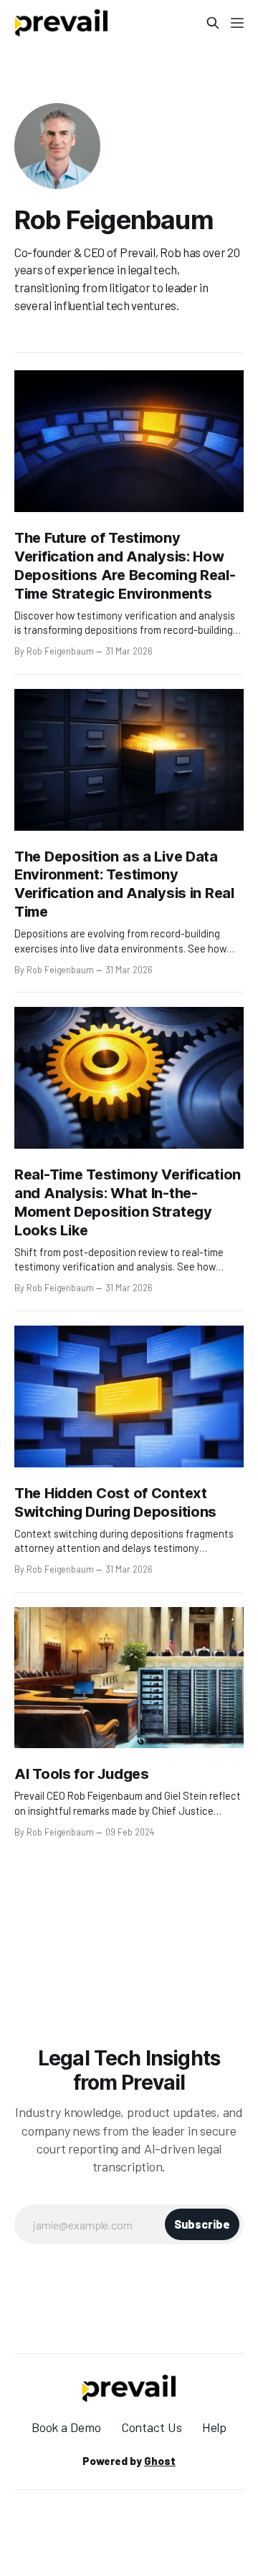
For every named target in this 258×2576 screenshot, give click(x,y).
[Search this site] (213, 23)
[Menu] (237, 23)
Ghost (160, 2461)
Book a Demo (66, 2427)
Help (215, 2427)
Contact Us (152, 2427)
